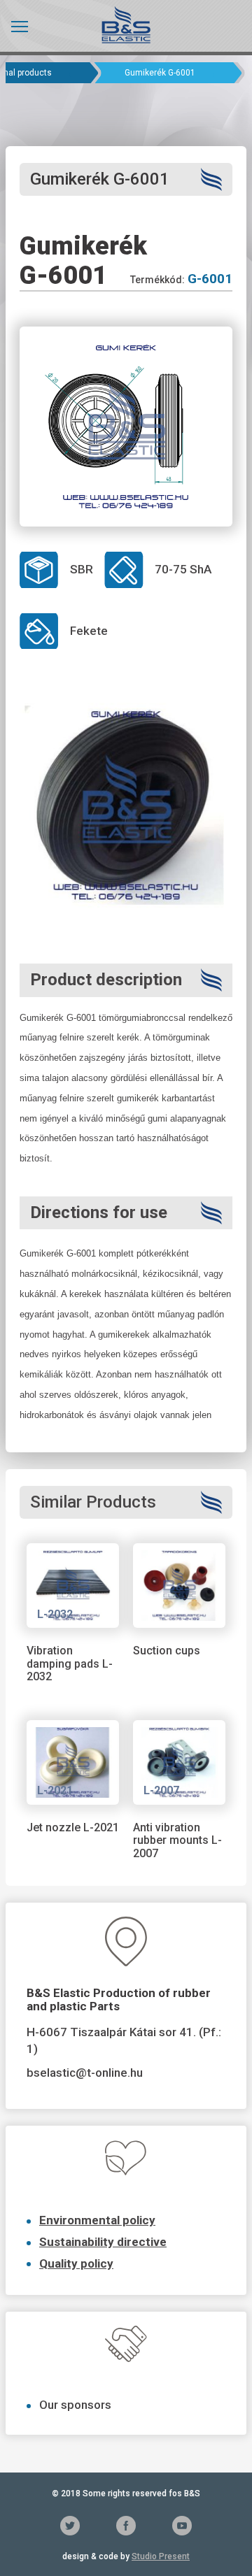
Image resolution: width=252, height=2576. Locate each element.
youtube (182, 2526)
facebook (126, 2526)
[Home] (126, 24)
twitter (70, 2526)
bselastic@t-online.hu (85, 2073)
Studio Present (161, 2556)
